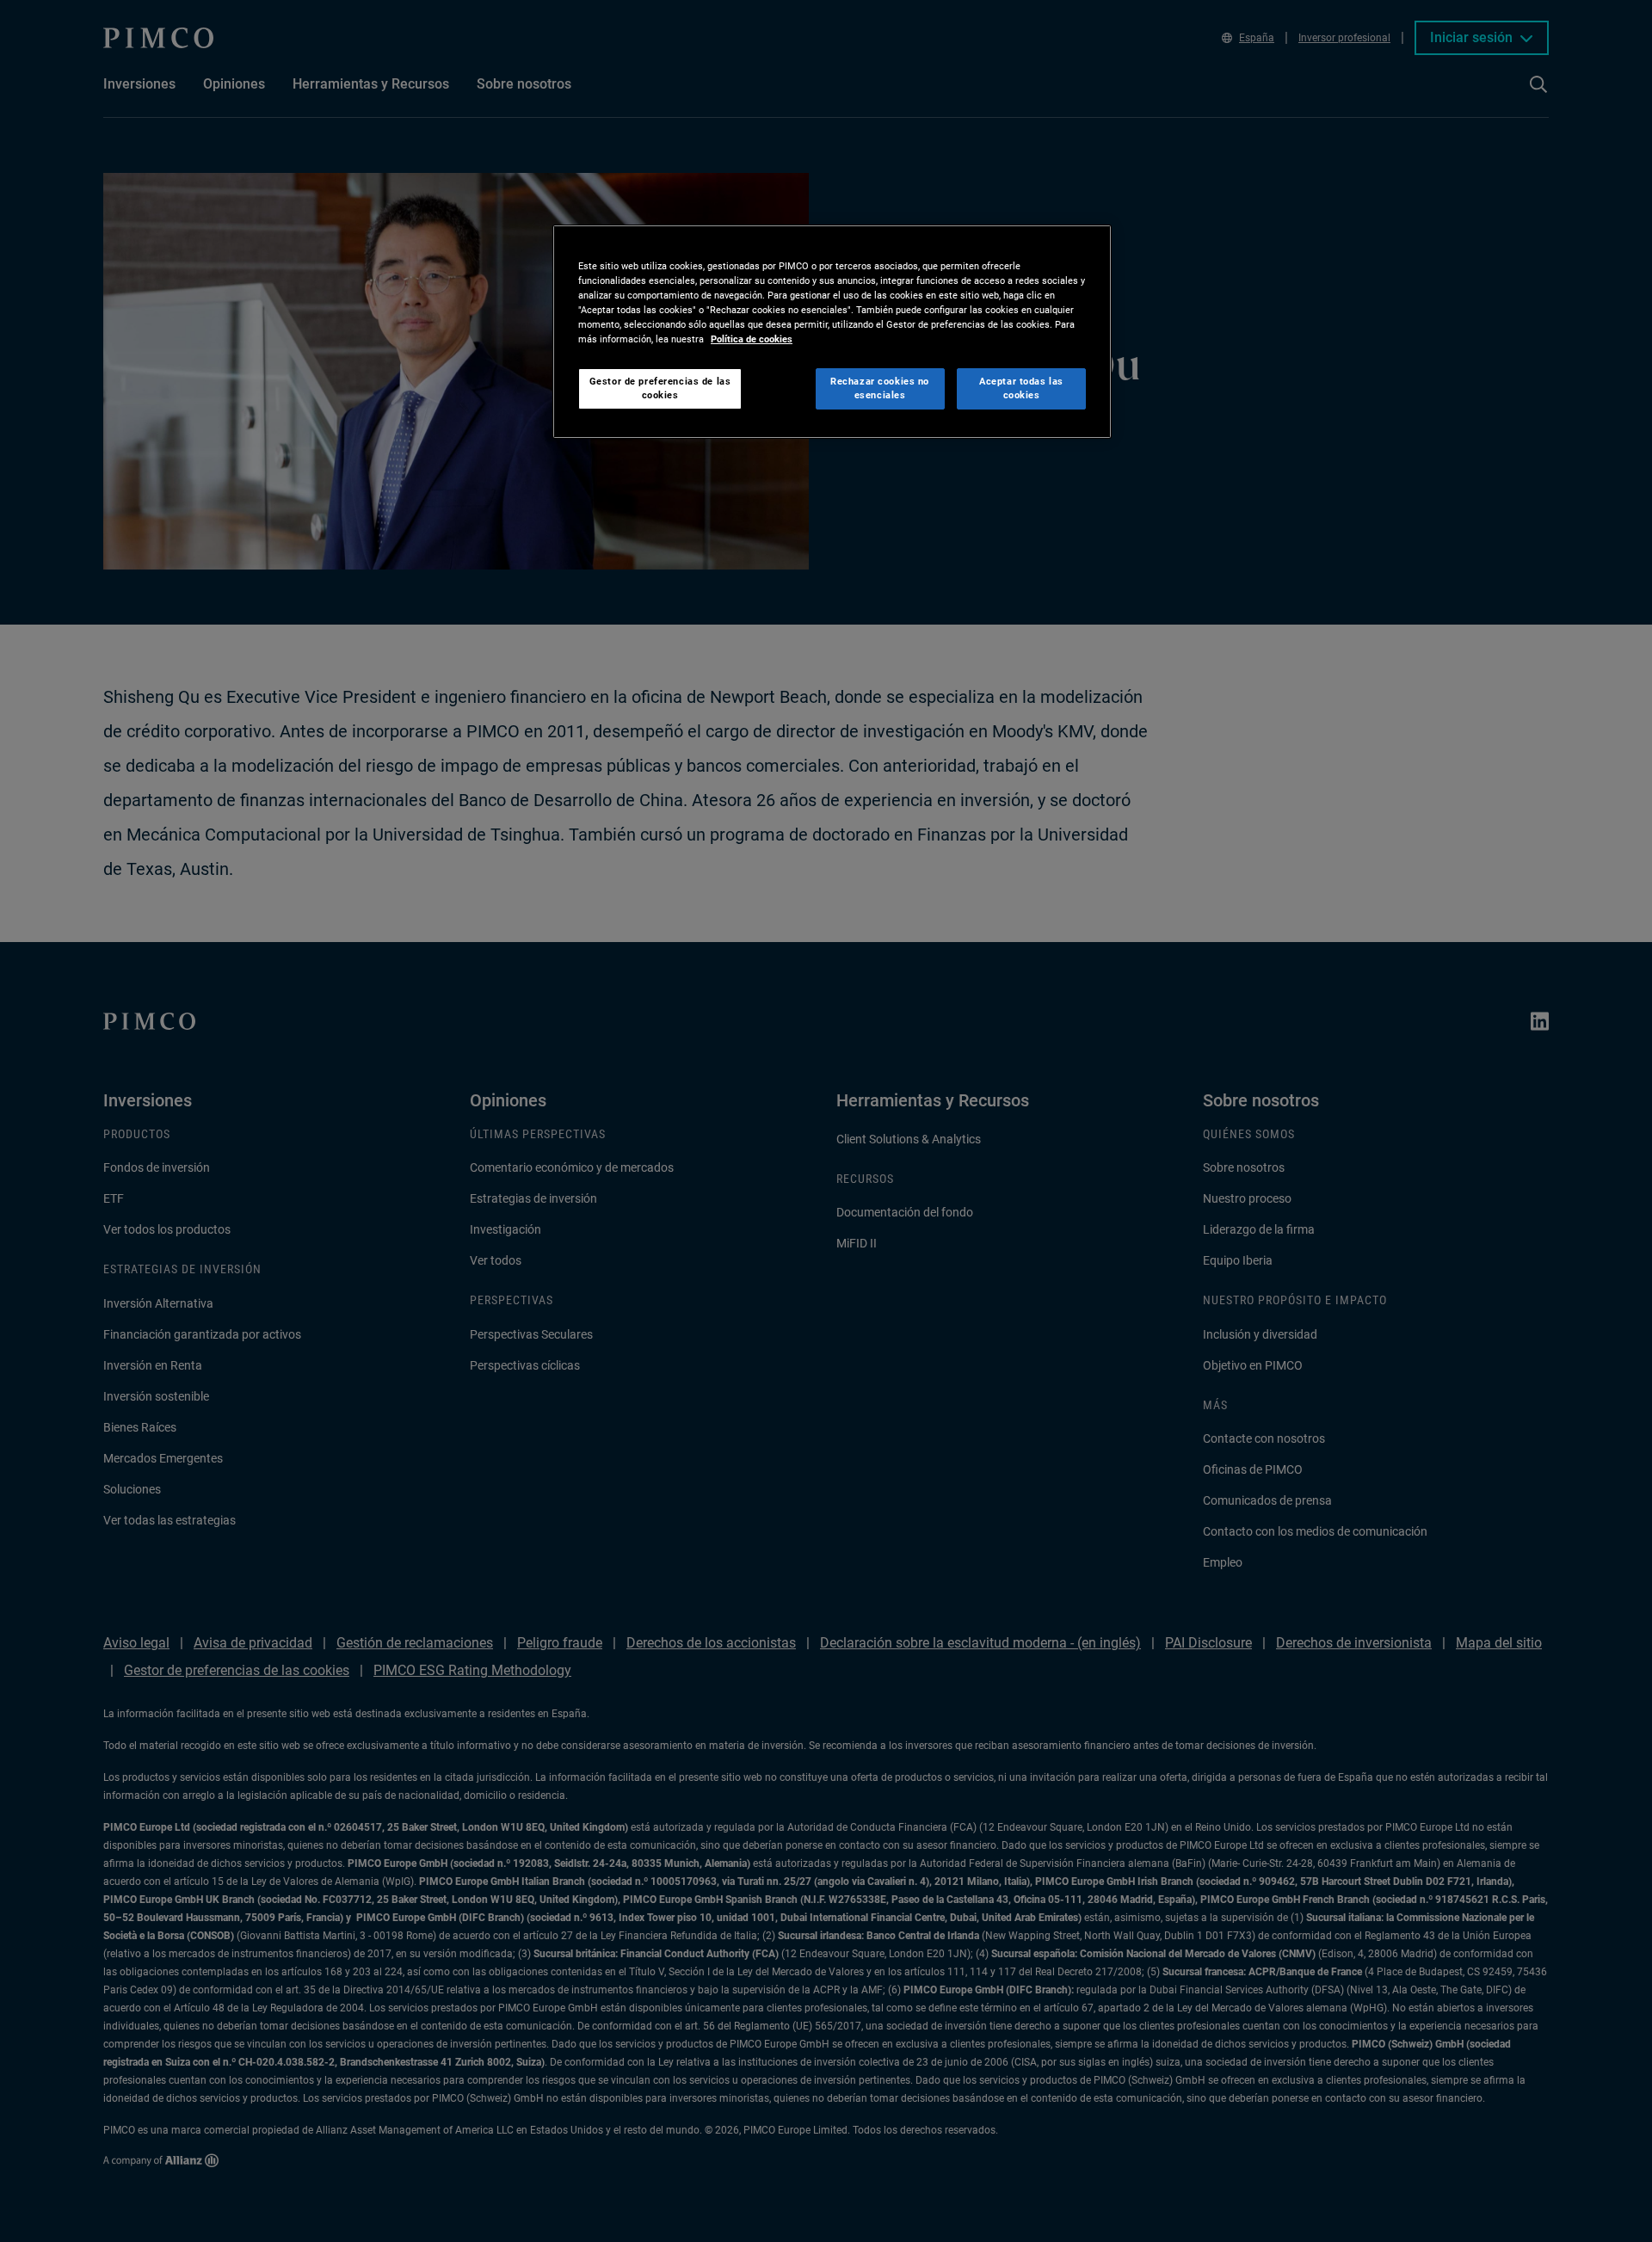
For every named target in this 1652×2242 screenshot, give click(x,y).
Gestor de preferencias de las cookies (660, 388)
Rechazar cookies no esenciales (880, 388)
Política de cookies (752, 339)
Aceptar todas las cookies (1021, 388)
